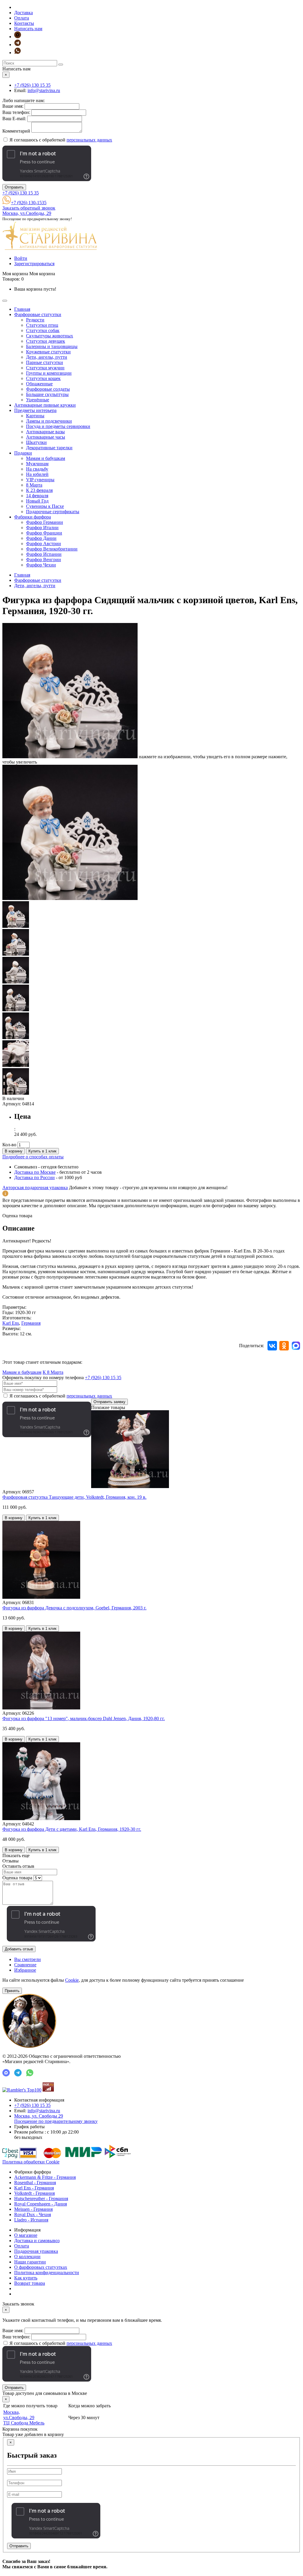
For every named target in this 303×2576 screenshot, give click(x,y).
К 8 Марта (53, 1372)
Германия (31, 1323)
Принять (12, 1991)
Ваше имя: (13, 106)
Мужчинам (37, 464)
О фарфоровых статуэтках (41, 2267)
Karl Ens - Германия (34, 2188)
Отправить (14, 187)
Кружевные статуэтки (48, 352)
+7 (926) (32, 85)
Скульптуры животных (50, 336)
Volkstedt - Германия (34, 2193)
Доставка (24, 13)
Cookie (72, 1980)
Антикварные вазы (45, 432)
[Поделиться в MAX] (296, 1346)
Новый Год (37, 501)
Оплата (22, 18)
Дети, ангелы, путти (47, 357)
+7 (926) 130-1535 (29, 203)
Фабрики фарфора (33, 517)
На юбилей (37, 474)
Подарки (23, 453)
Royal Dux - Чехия (33, 2214)
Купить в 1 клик (42, 1151)
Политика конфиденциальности (47, 2272)
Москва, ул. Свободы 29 (56, 2119)
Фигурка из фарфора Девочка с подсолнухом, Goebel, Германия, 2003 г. (74, 1608)
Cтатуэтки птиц (42, 325)
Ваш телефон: (16, 112)
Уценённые (38, 400)
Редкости (35, 320)
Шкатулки (36, 442)
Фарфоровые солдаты (48, 389)
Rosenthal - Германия (35, 2183)
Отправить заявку (109, 1402)
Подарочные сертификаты (53, 512)
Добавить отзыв (19, 1949)
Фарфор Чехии (41, 565)
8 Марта (34, 485)
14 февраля (37, 496)
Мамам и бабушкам (46, 458)
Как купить (26, 2278)
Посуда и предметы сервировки (58, 426)
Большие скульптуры (47, 394)
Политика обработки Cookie (31, 2162)
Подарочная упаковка (36, 2251)
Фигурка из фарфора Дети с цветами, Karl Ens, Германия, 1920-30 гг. (72, 1829)
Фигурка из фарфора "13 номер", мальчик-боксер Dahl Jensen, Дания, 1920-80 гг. (84, 1718)
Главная (22, 309)
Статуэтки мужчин (45, 368)
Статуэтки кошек (43, 378)
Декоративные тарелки (49, 448)
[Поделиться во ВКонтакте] (272, 1346)
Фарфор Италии (42, 528)
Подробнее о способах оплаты (33, 1157)
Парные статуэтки (45, 362)
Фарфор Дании (41, 538)
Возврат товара (30, 2283)
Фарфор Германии (45, 522)
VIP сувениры (40, 480)
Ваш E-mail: (14, 119)
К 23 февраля (39, 490)
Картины (35, 416)
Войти (21, 258)
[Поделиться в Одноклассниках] (284, 1346)
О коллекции (27, 2257)
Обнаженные (39, 384)
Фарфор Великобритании (52, 549)
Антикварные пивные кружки (45, 405)
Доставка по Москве (35, 1172)
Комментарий (16, 131)
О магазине (26, 2235)
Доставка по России (34, 1177)
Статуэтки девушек (46, 341)
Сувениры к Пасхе (45, 506)
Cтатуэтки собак (43, 330)
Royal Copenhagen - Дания (41, 2204)
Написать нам (28, 29)
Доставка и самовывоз (37, 2241)
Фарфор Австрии (43, 544)
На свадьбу (37, 469)
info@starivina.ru (44, 90)
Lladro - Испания (31, 2220)
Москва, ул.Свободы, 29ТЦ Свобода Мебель (24, 2418)
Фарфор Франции (44, 533)
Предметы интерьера (35, 410)
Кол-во (9, 1145)
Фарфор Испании (44, 554)
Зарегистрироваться (34, 264)
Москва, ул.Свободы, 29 (27, 213)
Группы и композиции (49, 373)
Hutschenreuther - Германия (41, 2199)
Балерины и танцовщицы (52, 346)
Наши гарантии (30, 2262)
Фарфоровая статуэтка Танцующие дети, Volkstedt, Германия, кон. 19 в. (74, 1497)
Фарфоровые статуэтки (38, 314)
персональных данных (89, 140)
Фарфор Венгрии (43, 560)
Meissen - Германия (33, 2209)
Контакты (24, 23)
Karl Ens (11, 1323)
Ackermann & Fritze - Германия (45, 2177)
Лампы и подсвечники (49, 421)
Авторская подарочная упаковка (35, 1188)
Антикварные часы (46, 437)
